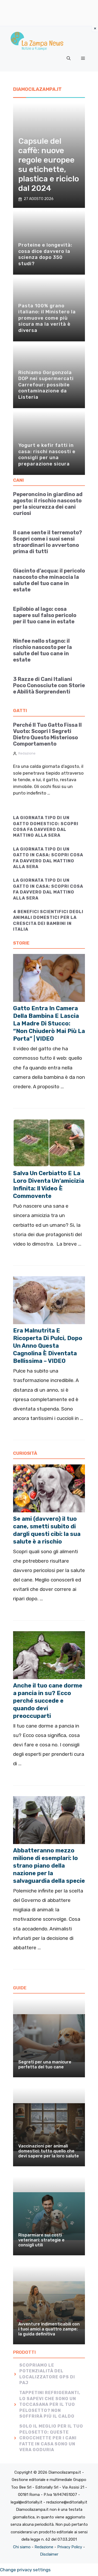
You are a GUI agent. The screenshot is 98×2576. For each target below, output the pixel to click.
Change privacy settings (25, 2570)
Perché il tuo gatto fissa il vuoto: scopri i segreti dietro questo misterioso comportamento (47, 734)
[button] (69, 58)
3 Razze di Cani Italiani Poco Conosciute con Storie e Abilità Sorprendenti (49, 685)
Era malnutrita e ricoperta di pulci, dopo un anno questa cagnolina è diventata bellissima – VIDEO (48, 1346)
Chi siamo (22, 2547)
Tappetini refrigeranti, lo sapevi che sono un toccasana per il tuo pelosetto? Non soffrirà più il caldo (50, 2404)
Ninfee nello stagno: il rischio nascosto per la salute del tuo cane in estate (42, 650)
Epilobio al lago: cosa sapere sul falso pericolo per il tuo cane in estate (45, 615)
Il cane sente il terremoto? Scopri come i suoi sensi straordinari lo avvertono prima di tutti (48, 542)
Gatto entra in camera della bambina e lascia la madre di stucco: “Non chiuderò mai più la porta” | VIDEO (49, 1023)
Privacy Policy (70, 2547)
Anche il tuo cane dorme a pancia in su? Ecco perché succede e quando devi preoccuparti (48, 1701)
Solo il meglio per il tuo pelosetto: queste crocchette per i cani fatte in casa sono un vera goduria (51, 2438)
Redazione (27, 753)
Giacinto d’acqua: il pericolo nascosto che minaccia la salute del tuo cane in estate (49, 580)
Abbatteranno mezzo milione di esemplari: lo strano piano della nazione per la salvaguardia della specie (49, 1866)
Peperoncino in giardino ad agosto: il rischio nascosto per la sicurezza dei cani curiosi (48, 504)
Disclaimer (49, 2554)
